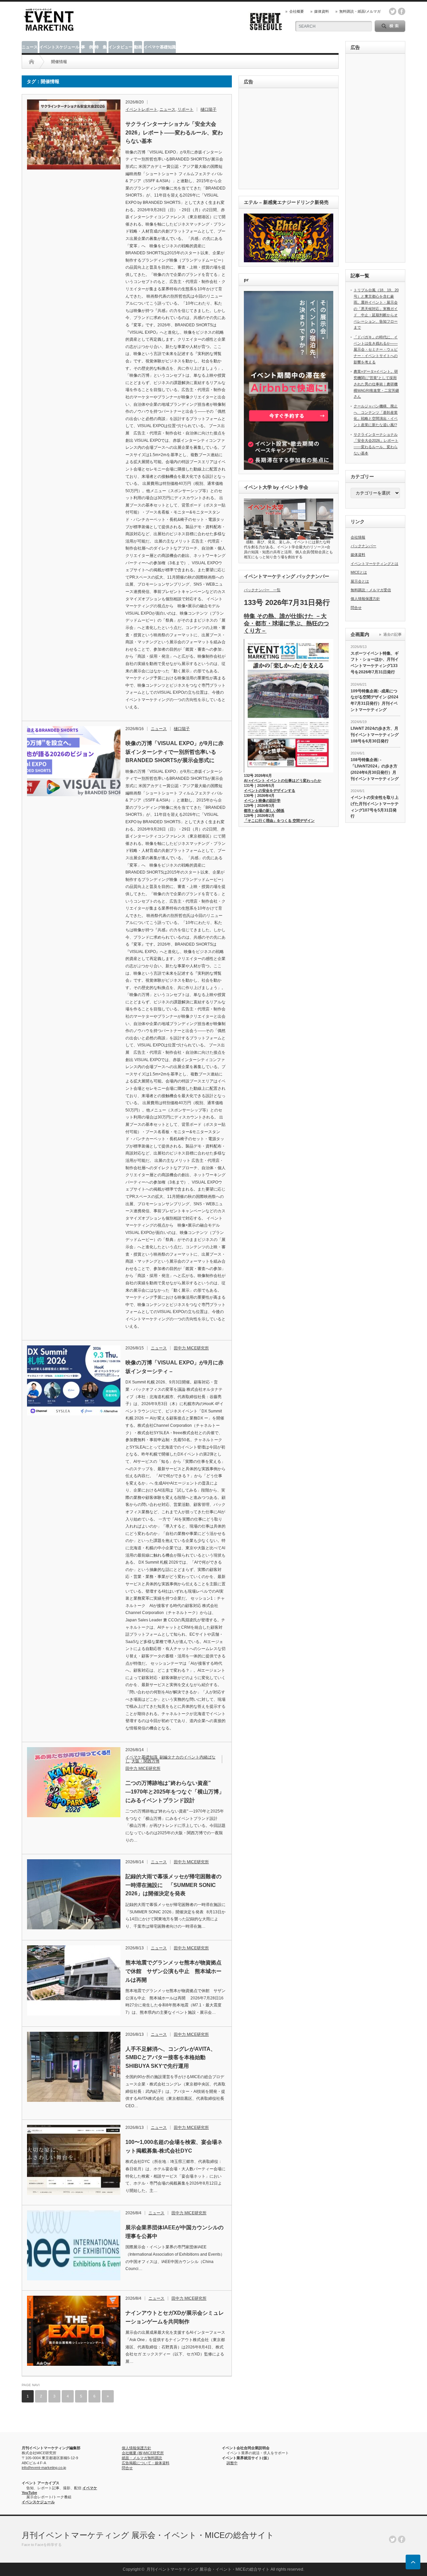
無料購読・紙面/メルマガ (360, 11)
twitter (393, 11)
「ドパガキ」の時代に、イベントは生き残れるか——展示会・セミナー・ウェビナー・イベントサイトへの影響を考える (376, 350)
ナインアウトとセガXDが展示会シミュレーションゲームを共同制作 (175, 2317)
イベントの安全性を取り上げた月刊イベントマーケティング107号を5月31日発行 (375, 807)
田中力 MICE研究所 (191, 1348)
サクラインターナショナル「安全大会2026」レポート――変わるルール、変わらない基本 (174, 132)
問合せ (356, 608)
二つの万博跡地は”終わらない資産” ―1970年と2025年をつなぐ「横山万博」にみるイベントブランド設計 (175, 1792)
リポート (185, 109)
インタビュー (120, 47)
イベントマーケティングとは (374, 564)
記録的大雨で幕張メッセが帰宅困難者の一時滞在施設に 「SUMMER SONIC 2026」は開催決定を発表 (173, 1885)
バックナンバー (363, 546)
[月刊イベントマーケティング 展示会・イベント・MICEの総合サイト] (49, 29)
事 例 (87, 47)
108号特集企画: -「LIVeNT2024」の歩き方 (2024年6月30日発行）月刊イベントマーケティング (375, 769)
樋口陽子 (208, 109)
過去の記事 (392, 634)
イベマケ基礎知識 (160, 47)
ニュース (30, 47)
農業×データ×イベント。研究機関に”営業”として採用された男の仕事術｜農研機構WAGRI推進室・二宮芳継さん (376, 384)
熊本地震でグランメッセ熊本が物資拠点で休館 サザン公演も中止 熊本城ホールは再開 (173, 1971)
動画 (138, 47)
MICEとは (359, 572)
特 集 (101, 47)
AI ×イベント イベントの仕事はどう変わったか (283, 780)
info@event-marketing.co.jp (44, 2468)
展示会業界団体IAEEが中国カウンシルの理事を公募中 (174, 2232)
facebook (402, 11)
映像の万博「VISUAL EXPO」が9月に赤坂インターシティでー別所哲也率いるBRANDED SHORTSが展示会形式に (174, 752)
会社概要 (297, 11)
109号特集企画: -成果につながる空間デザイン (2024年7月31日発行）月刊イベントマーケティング (374, 700)
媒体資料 (322, 11)
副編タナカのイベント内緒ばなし (170, 1759)
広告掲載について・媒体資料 (146, 2463)
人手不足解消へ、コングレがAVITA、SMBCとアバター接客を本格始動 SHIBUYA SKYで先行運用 (171, 2057)
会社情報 (358, 537)
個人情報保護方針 (365, 599)
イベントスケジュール (59, 47)
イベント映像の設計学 (262, 800)
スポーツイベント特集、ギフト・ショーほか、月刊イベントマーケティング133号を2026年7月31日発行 (375, 663)
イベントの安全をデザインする (270, 790)
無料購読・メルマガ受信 (371, 590)
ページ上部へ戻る (413, 2562)
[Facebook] (402, 2539)
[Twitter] (393, 2539)
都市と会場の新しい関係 (264, 811)
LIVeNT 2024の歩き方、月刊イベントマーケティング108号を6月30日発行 (375, 735)
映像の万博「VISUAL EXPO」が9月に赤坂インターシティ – (174, 1367)
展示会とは (360, 581)
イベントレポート (141, 109)
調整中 (232, 2463)
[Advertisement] (290, 139)
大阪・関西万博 (145, 1761)
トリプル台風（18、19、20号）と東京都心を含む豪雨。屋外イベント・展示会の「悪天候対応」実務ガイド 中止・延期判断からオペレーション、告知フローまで (376, 309)
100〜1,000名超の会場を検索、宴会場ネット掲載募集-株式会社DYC (174, 2146)
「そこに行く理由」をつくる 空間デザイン (279, 821)
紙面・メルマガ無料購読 (142, 2458)
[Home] (32, 62)
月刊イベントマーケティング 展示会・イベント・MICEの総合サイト (148, 2535)
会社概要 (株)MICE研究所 (143, 2453)
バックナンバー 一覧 (262, 590)
